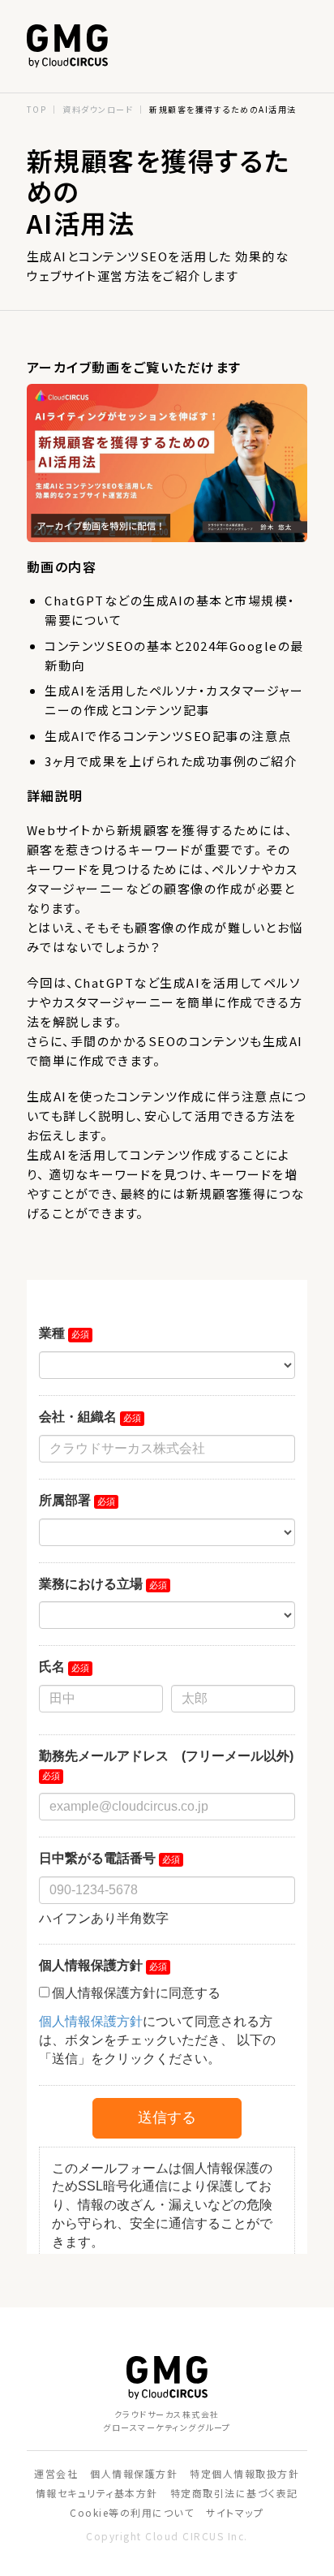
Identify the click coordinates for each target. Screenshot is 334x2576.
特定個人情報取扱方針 (244, 2473)
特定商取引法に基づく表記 (234, 2493)
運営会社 (56, 2473)
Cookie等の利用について (132, 2512)
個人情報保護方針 (134, 2473)
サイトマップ (235, 2512)
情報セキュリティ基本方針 (97, 2493)
